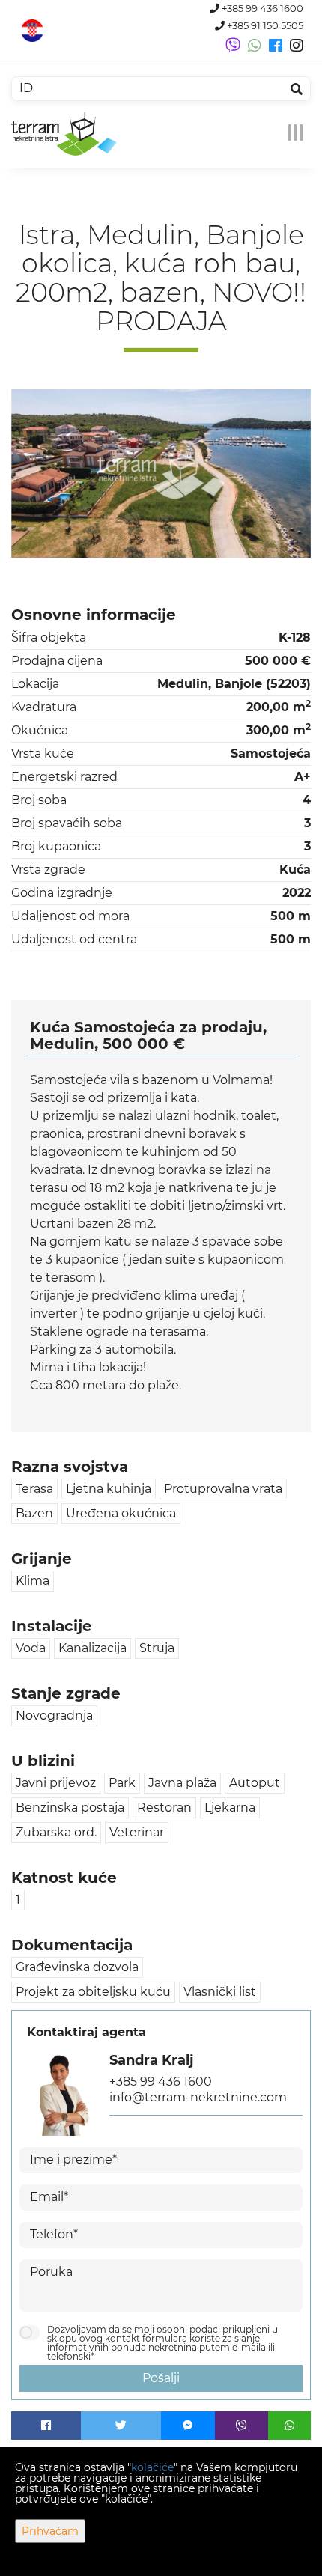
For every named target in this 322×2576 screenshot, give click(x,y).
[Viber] (242, 2426)
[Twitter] (121, 2426)
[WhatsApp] (289, 2426)
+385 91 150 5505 (264, 26)
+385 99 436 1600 (261, 9)
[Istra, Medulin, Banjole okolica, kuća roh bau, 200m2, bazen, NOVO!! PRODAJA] (161, 474)
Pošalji (161, 2378)
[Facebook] (46, 2426)
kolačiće (152, 2467)
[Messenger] (188, 2426)
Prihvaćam (50, 2531)
